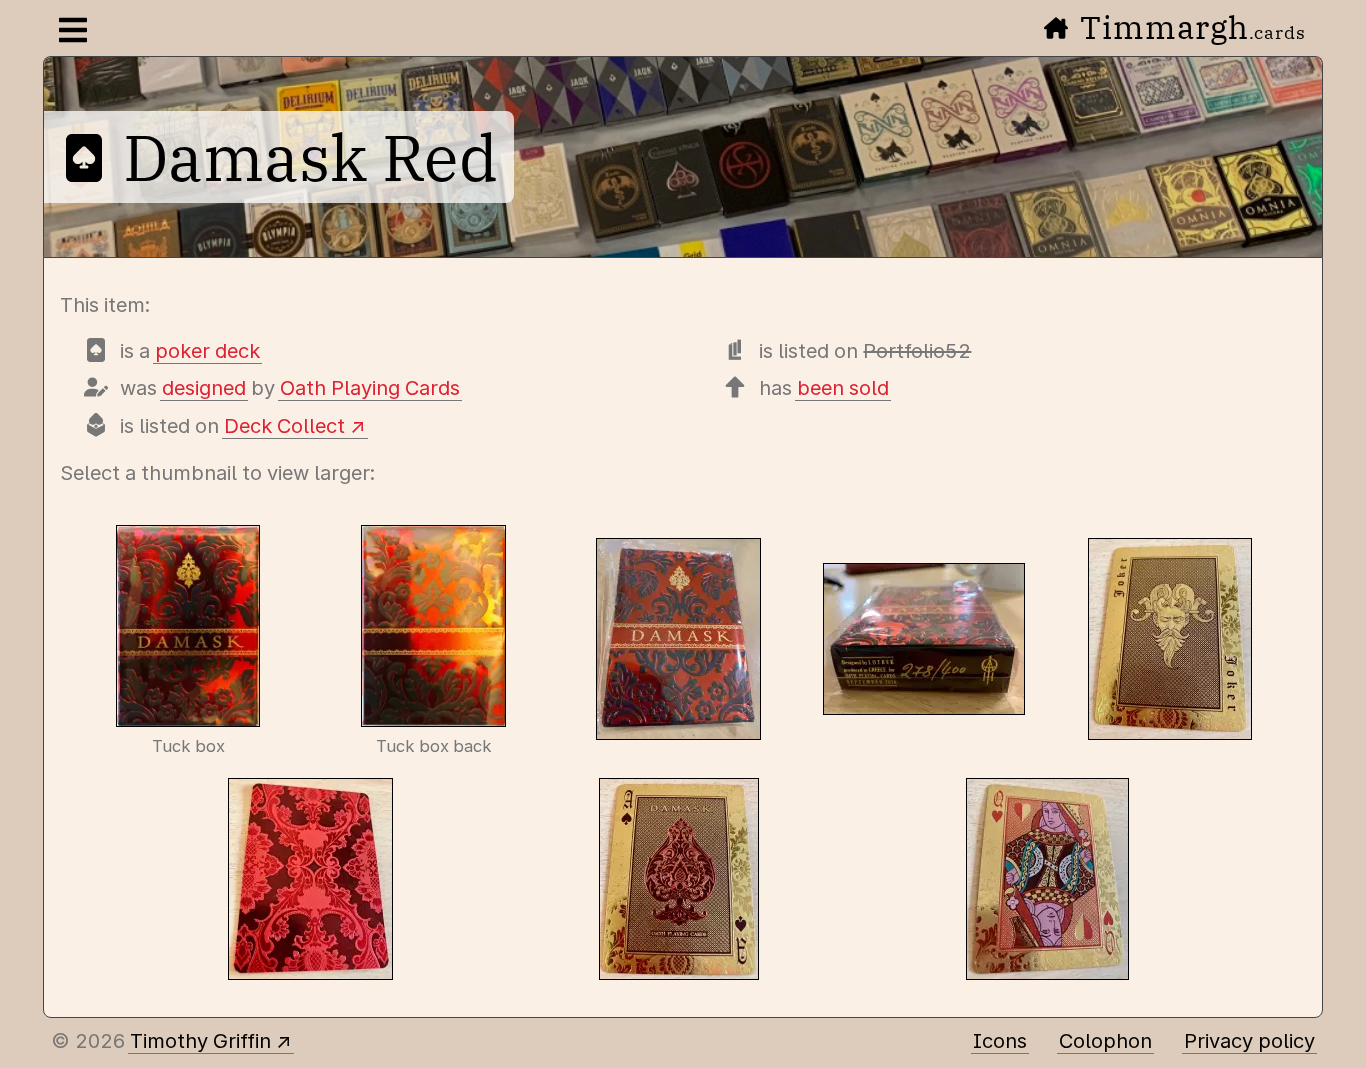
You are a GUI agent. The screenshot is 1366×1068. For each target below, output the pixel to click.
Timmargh (1193, 27)
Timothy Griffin (200, 1041)
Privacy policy (1249, 1041)
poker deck (207, 351)
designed (204, 388)
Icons (1000, 1041)
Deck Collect (284, 426)
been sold (843, 388)
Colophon (1105, 1041)
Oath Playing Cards (370, 388)
